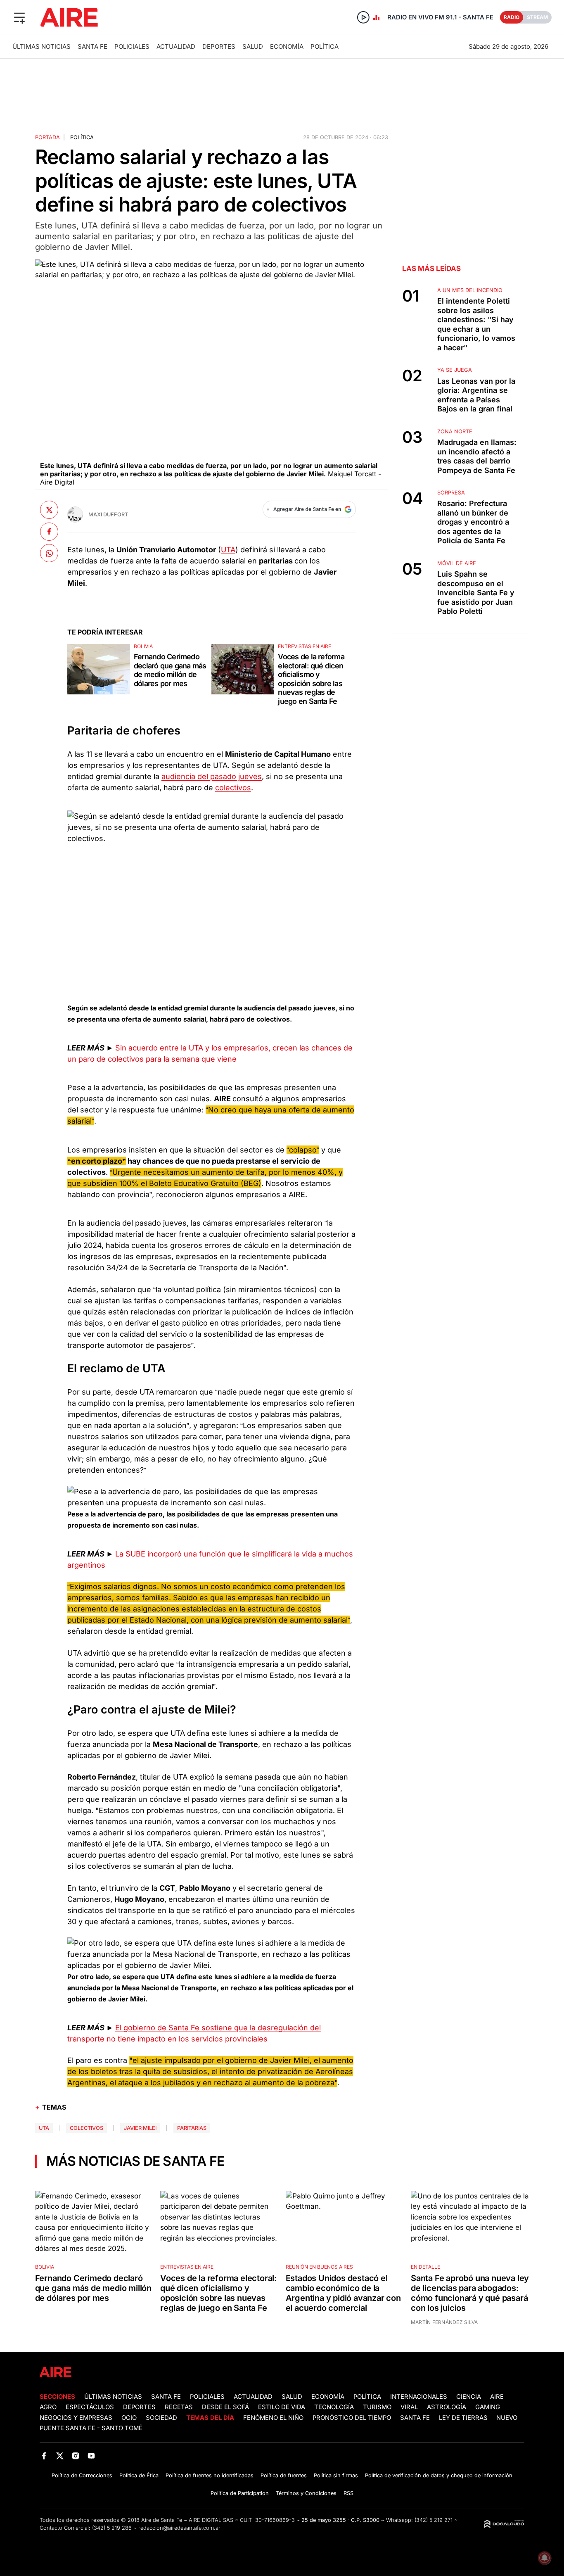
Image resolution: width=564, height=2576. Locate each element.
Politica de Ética (139, 2475)
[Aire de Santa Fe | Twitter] (60, 2456)
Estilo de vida (282, 2407)
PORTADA (47, 137)
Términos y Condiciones (306, 2493)
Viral (409, 2407)
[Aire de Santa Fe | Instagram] (76, 2456)
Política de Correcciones (82, 2475)
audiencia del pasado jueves (212, 776)
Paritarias (192, 2128)
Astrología (447, 2407)
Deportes (219, 46)
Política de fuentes (284, 2475)
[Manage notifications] (545, 2558)
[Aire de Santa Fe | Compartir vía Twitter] (49, 510)
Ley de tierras (464, 2418)
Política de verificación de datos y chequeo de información (439, 2475)
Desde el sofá (225, 2407)
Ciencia (469, 2397)
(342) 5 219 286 (112, 2528)
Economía (287, 46)
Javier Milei (140, 2128)
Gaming (488, 2407)
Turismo (377, 2407)
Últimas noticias (41, 46)
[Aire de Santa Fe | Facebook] (44, 2456)
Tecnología (334, 2407)
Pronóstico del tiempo (352, 2418)
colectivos (233, 788)
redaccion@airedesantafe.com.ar (179, 2528)
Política (325, 46)
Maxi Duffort (108, 514)
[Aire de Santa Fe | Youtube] (91, 2456)
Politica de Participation (240, 2493)
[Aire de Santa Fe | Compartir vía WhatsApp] (49, 553)
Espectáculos (90, 2407)
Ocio (129, 2418)
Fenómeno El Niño (273, 2418)
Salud (253, 46)
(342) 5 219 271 (434, 2520)
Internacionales (419, 2397)
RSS (348, 2493)
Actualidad (176, 46)
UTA (228, 550)
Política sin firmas (336, 2475)
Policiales (132, 46)
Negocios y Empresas (76, 2418)
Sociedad (161, 2418)
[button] (19, 17)
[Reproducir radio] (363, 17)
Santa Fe (92, 46)
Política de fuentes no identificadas (210, 2475)
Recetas (179, 2407)
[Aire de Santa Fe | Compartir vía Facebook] (49, 531)
